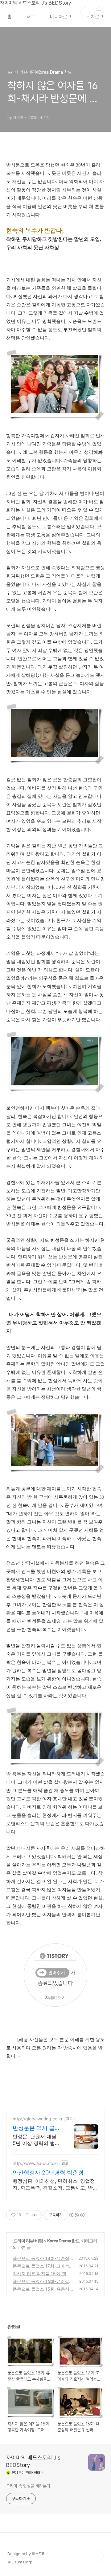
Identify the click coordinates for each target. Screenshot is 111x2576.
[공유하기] (27, 2215)
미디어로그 (61, 17)
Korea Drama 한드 (63, 2241)
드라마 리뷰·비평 (28, 2241)
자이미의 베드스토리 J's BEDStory (33, 2461)
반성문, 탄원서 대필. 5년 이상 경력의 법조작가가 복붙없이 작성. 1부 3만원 (37, 2140)
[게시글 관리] (35, 2215)
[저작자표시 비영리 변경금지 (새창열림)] (76, 2215)
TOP (99, 2556)
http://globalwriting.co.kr (38, 2119)
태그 (31, 17)
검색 (85, 12)
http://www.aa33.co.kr (35, 2163)
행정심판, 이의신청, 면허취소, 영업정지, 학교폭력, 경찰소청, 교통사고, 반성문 (55, 2184)
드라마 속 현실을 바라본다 (28, 2486)
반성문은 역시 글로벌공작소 (36, 2128)
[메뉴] (99, 12)
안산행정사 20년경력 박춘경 (48, 2172)
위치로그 (95, 17)
